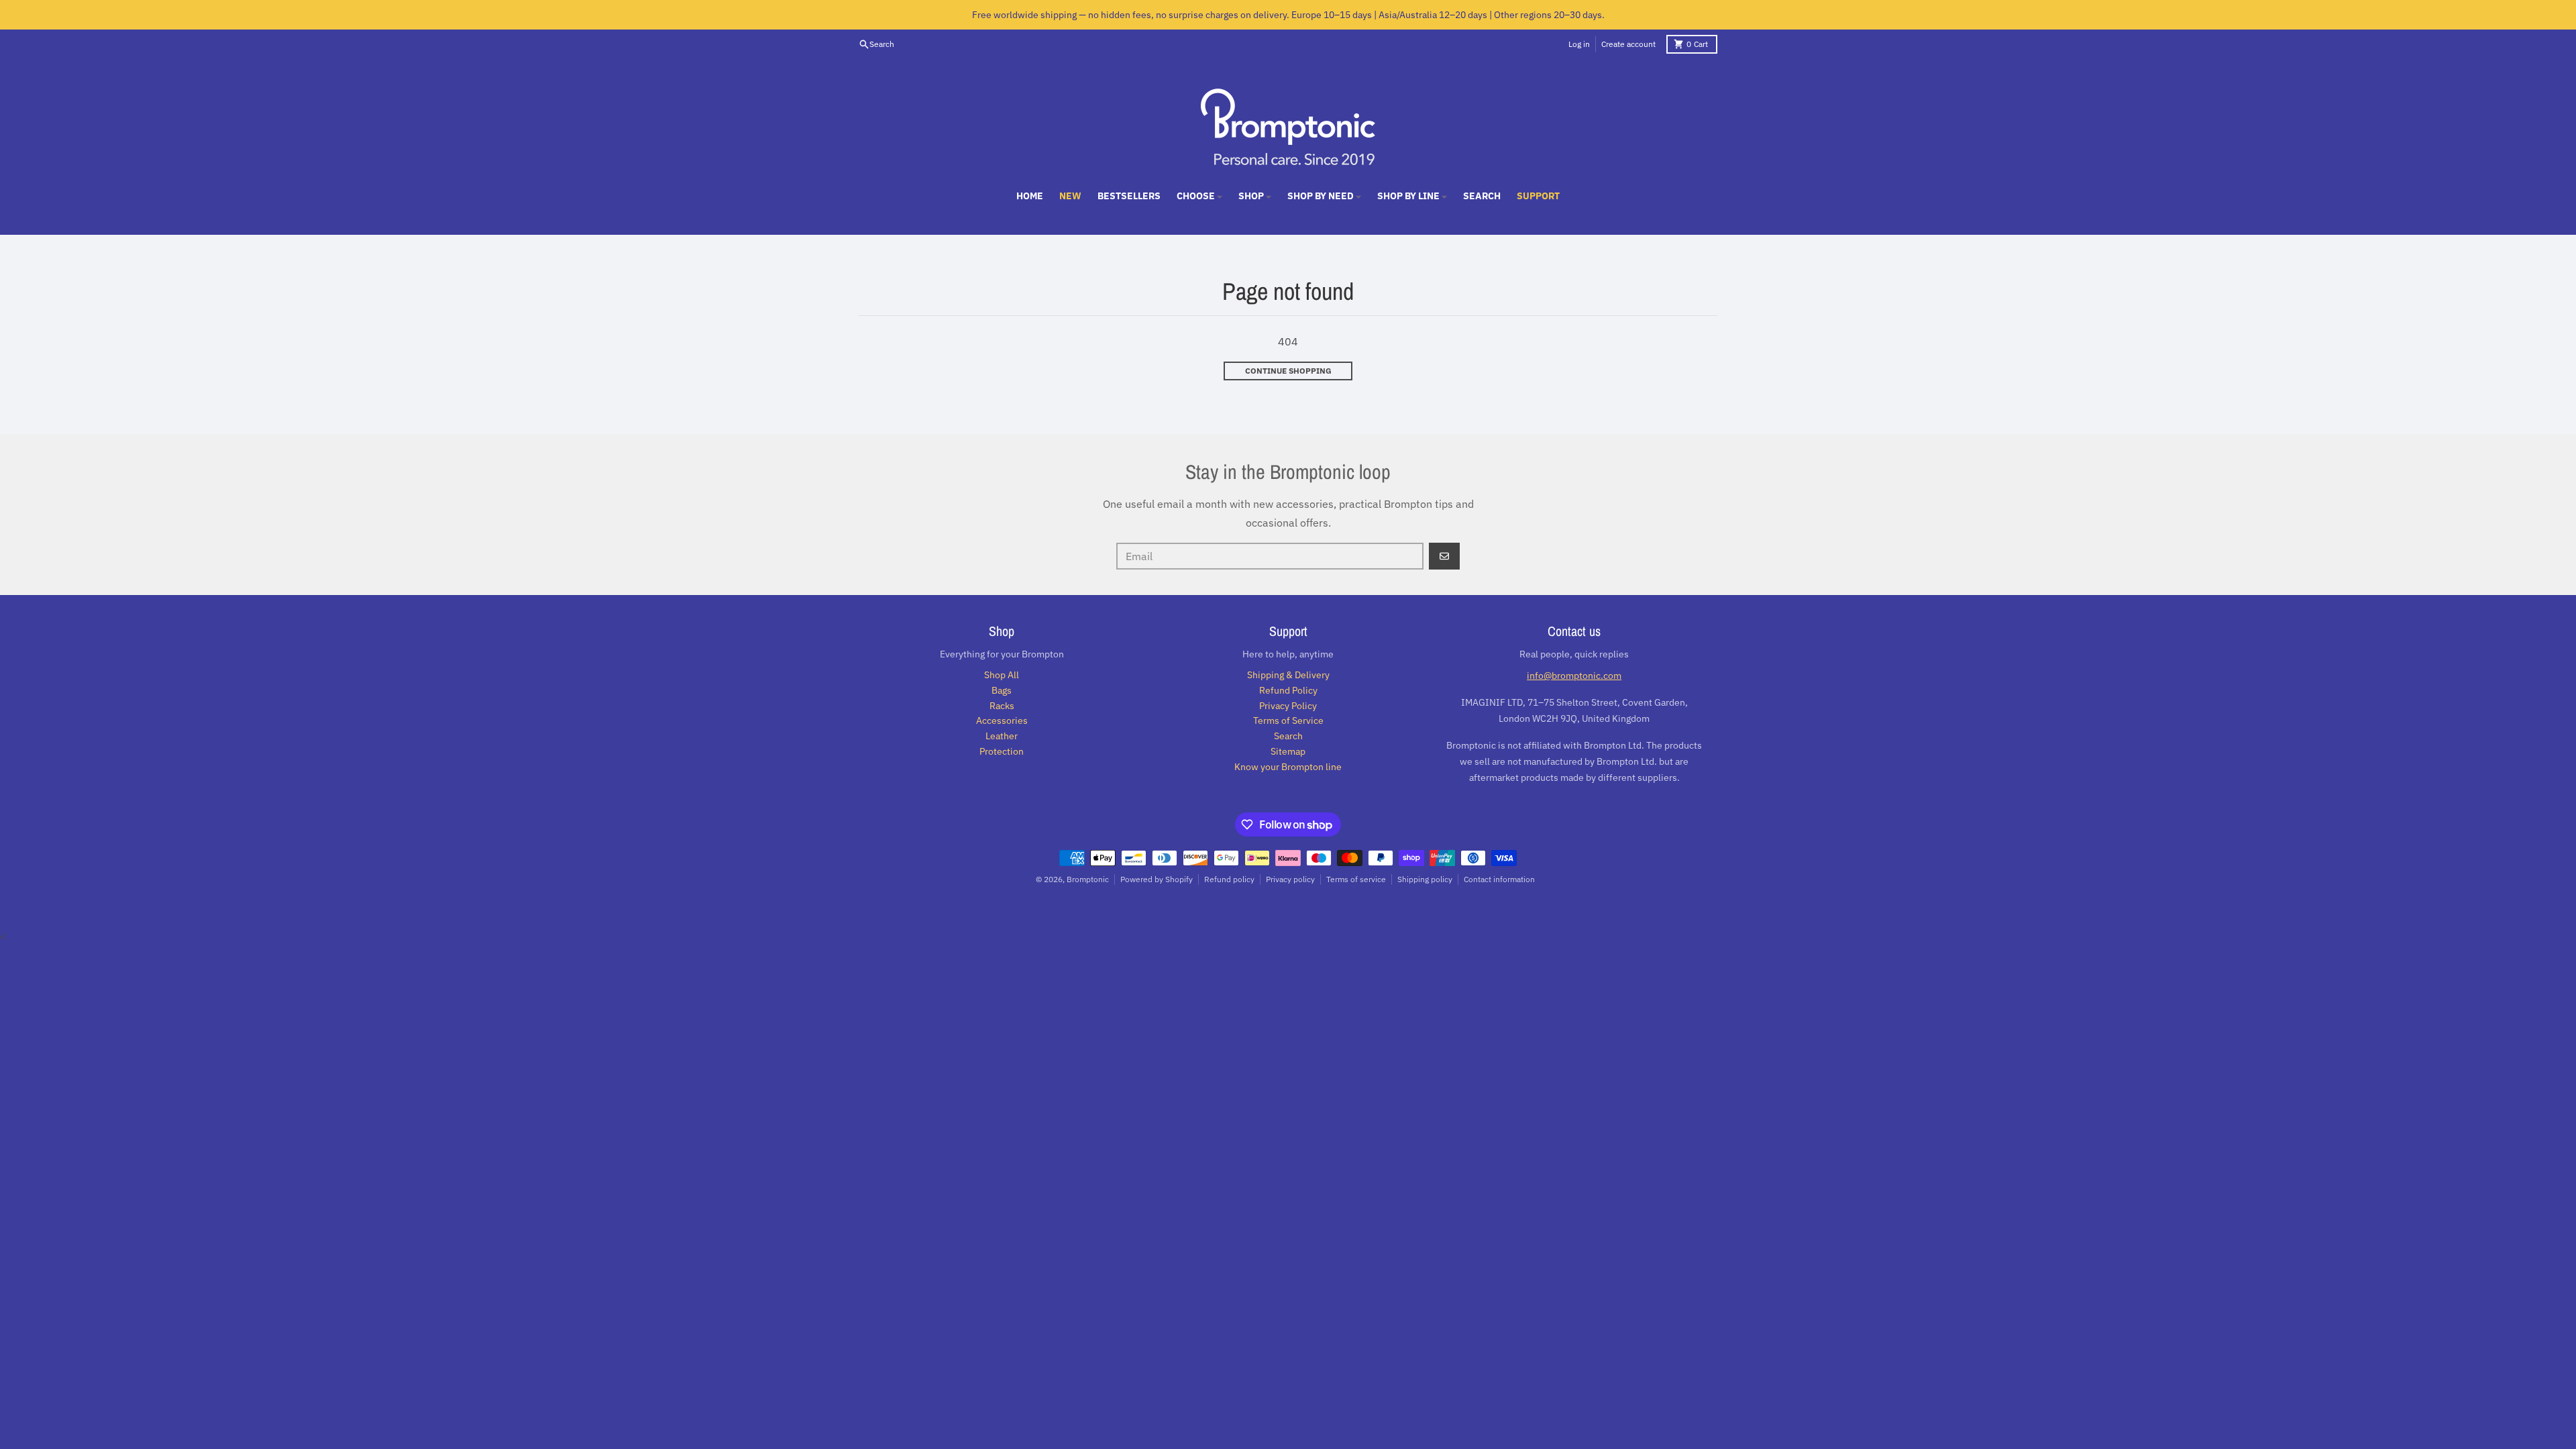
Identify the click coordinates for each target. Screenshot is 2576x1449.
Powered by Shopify (1157, 879)
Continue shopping (1288, 371)
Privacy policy (1290, 879)
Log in (1579, 44)
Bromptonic (1088, 879)
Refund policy (1229, 879)
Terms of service (1356, 879)
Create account (1628, 44)
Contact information (1499, 879)
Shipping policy (1425, 879)
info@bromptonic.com (1574, 676)
